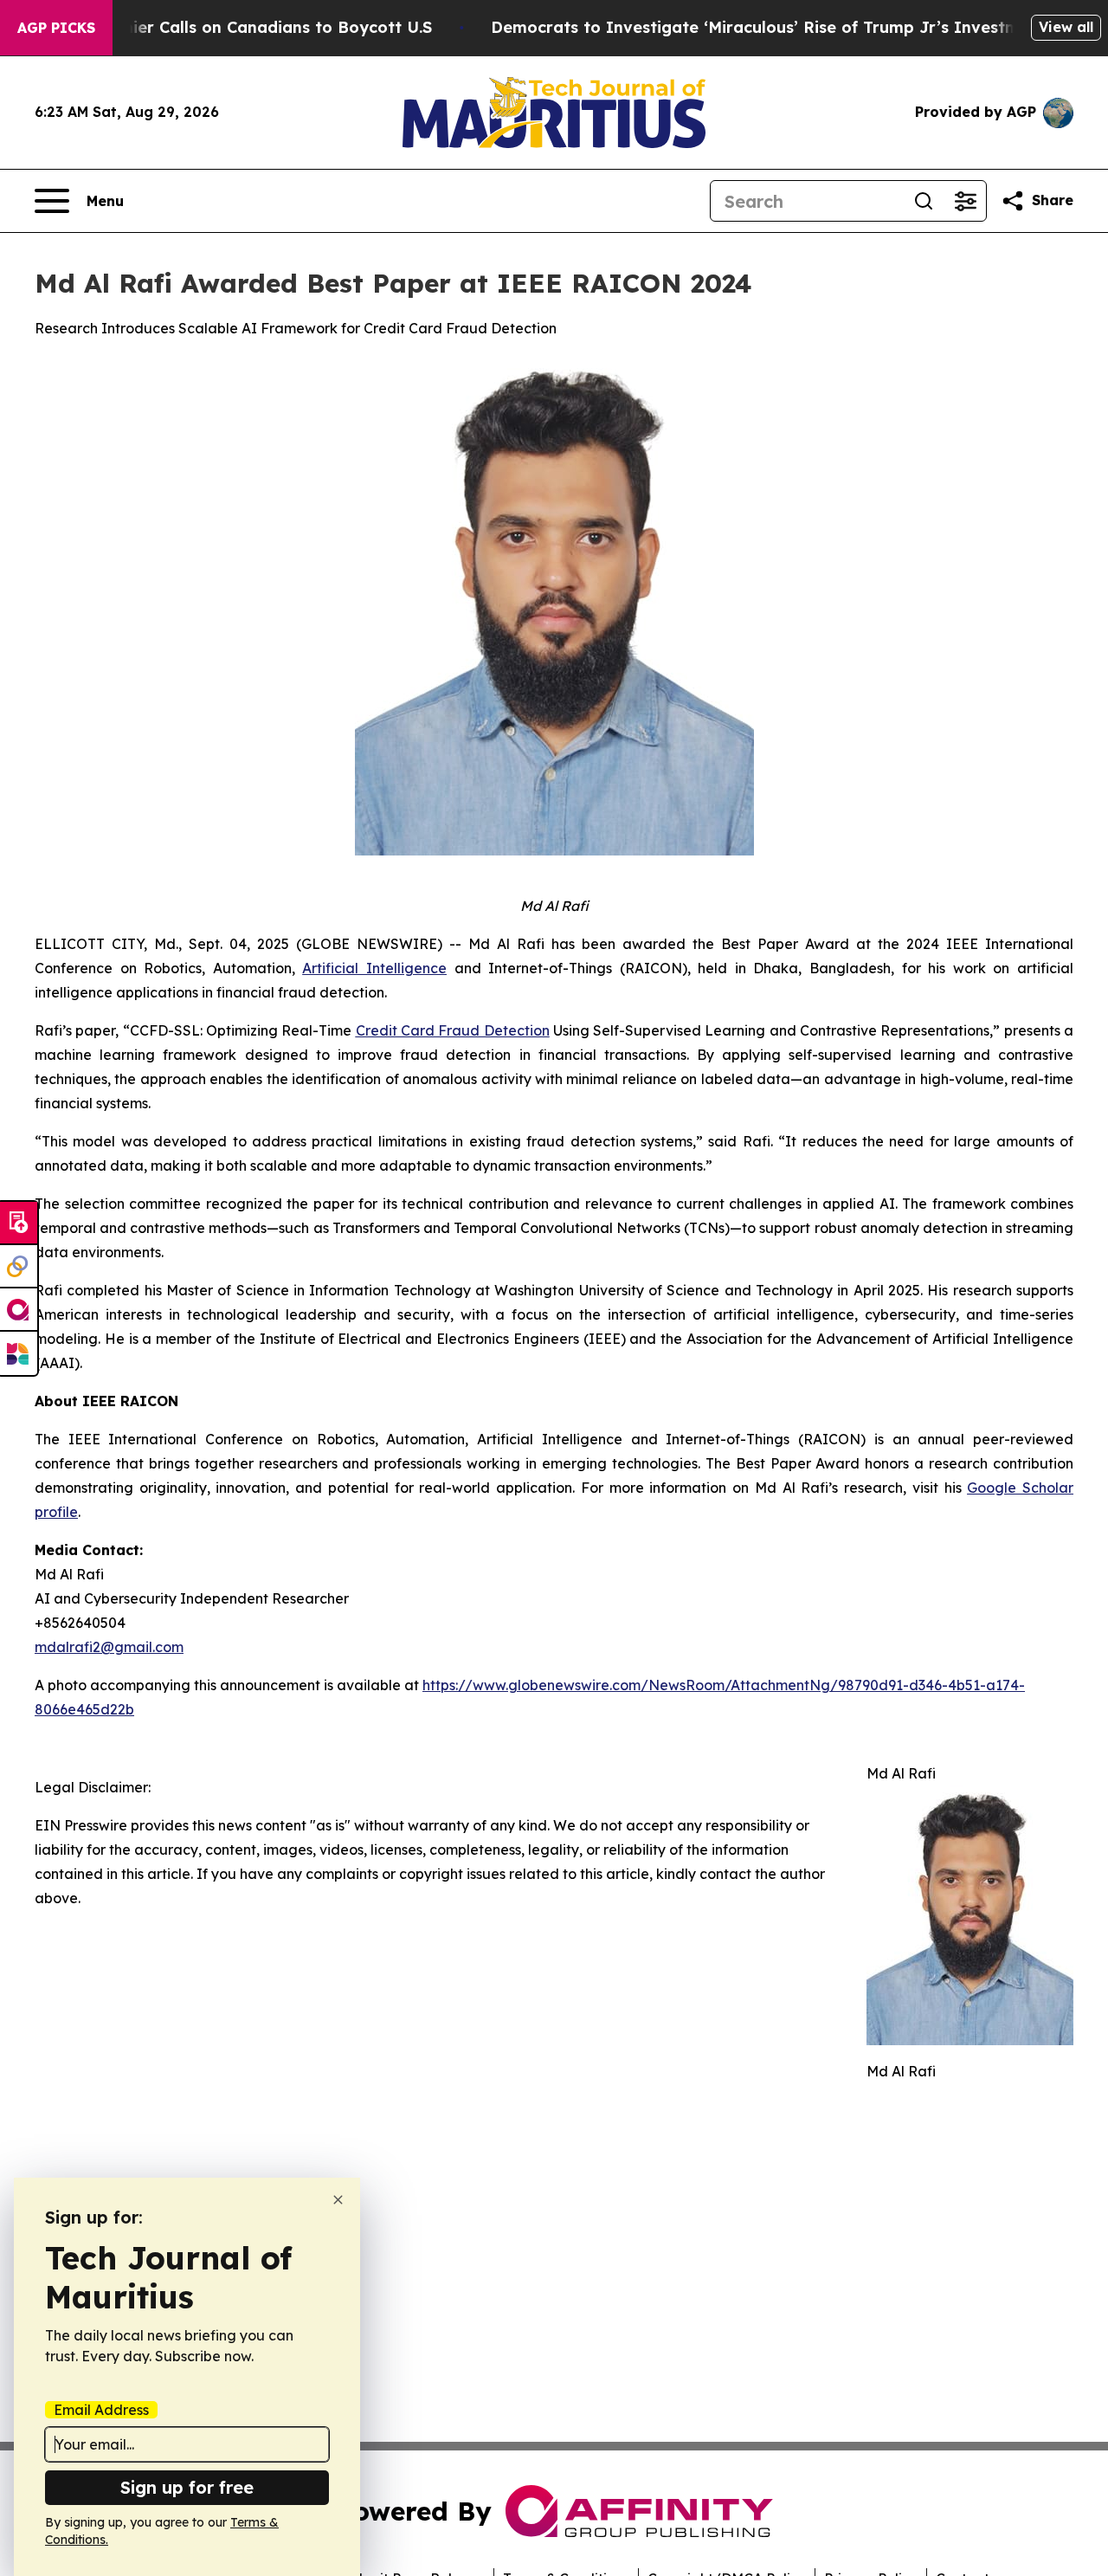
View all (1066, 27)
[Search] (924, 201)
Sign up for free (187, 2487)
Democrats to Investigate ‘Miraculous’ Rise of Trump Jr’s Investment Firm (789, 27)
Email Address (101, 2410)
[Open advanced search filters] (965, 201)
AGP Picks (56, 28)
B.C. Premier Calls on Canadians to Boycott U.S (245, 27)
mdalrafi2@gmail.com (109, 1647)
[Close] (338, 2200)
